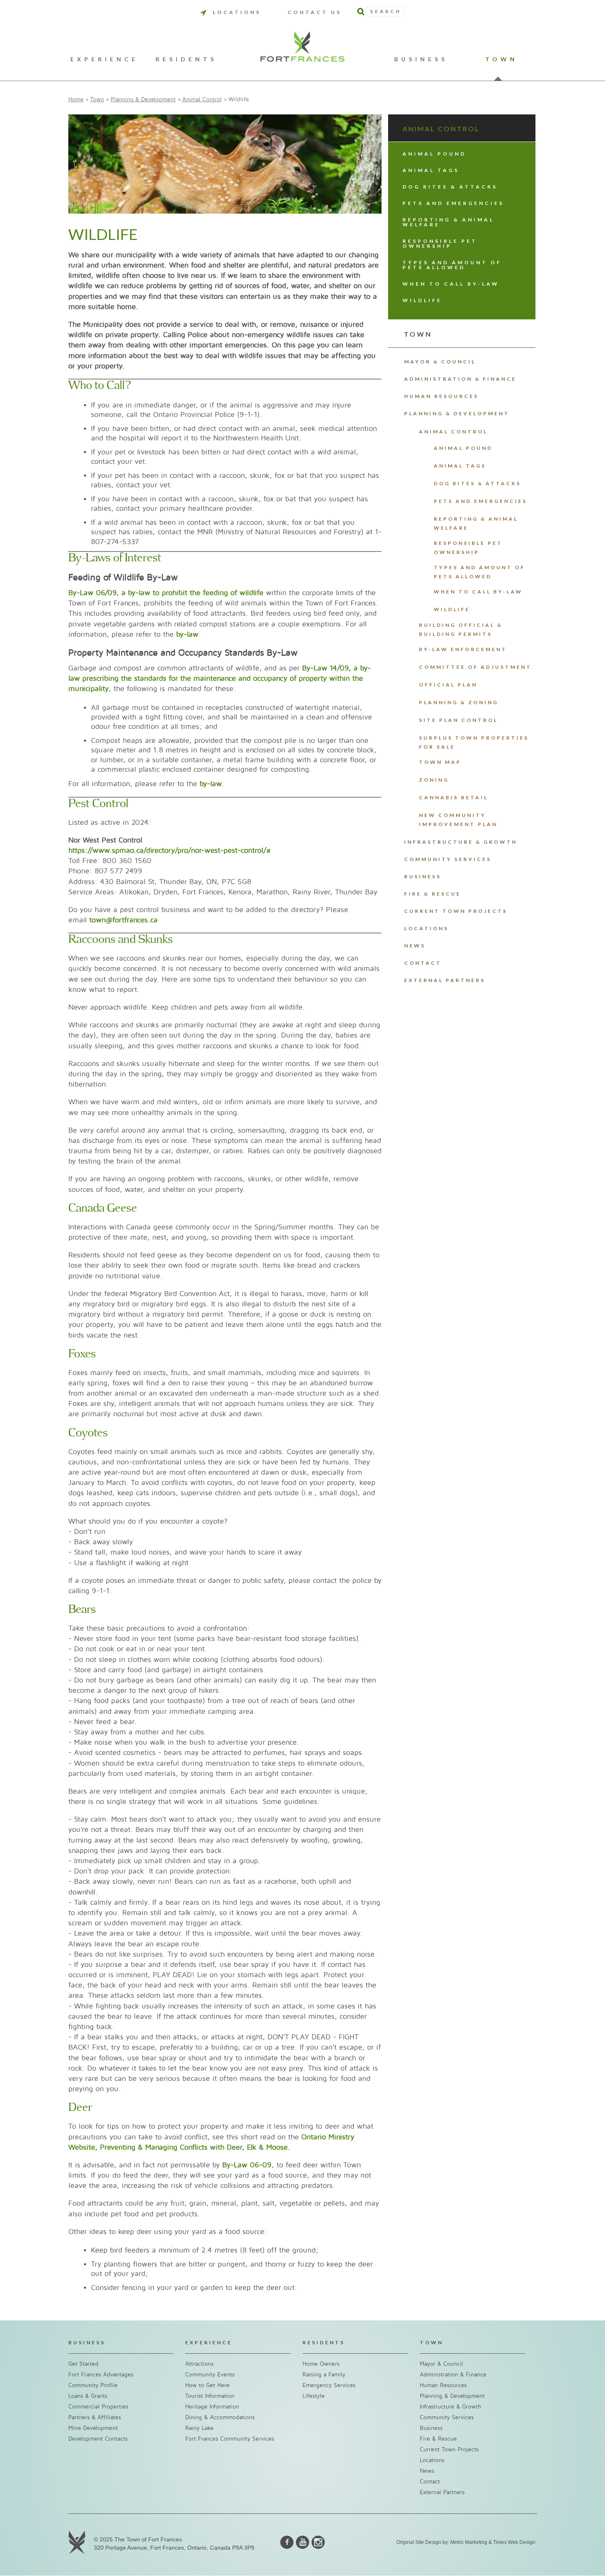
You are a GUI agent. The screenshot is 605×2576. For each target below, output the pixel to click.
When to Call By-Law (451, 284)
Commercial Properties (98, 2407)
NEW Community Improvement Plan (458, 820)
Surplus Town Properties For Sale (474, 742)
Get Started (83, 2364)
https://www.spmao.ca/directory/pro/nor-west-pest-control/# (170, 851)
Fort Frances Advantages (101, 2375)
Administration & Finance (460, 379)
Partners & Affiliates (95, 2417)
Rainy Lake (199, 2428)
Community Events (210, 2375)
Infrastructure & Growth (461, 842)
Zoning (434, 780)
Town (501, 59)
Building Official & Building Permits (461, 629)
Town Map (440, 762)
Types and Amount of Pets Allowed (452, 265)
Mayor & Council (440, 362)
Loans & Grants (88, 2396)
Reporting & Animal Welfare (448, 222)
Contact (423, 963)
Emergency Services (329, 2385)
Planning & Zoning (459, 702)
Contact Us (315, 12)
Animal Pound (434, 154)
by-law (187, 634)
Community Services (448, 859)
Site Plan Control (458, 720)
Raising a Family (324, 2375)
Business (421, 59)
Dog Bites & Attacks (450, 187)
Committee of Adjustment (475, 667)
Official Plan (448, 685)
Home (76, 99)
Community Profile (93, 2385)
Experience (104, 59)
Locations (237, 12)
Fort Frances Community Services (230, 2439)
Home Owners (321, 2364)
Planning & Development (143, 99)
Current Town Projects (456, 911)
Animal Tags (431, 170)
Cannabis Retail (454, 797)
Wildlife (422, 300)
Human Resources (441, 396)
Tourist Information (210, 2396)
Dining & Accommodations (220, 2417)
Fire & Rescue (433, 894)
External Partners (445, 980)
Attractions (199, 2364)
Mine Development (93, 2428)
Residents (186, 59)
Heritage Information (212, 2407)
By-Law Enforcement (463, 649)
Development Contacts (98, 2439)
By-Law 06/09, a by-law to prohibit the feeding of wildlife (166, 593)
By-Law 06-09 (247, 2165)
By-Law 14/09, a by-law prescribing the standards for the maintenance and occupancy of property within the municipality (220, 678)
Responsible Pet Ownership (440, 243)
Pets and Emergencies (453, 203)
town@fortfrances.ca (123, 920)
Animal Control (202, 99)
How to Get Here (207, 2385)
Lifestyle (314, 2396)
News (415, 946)
